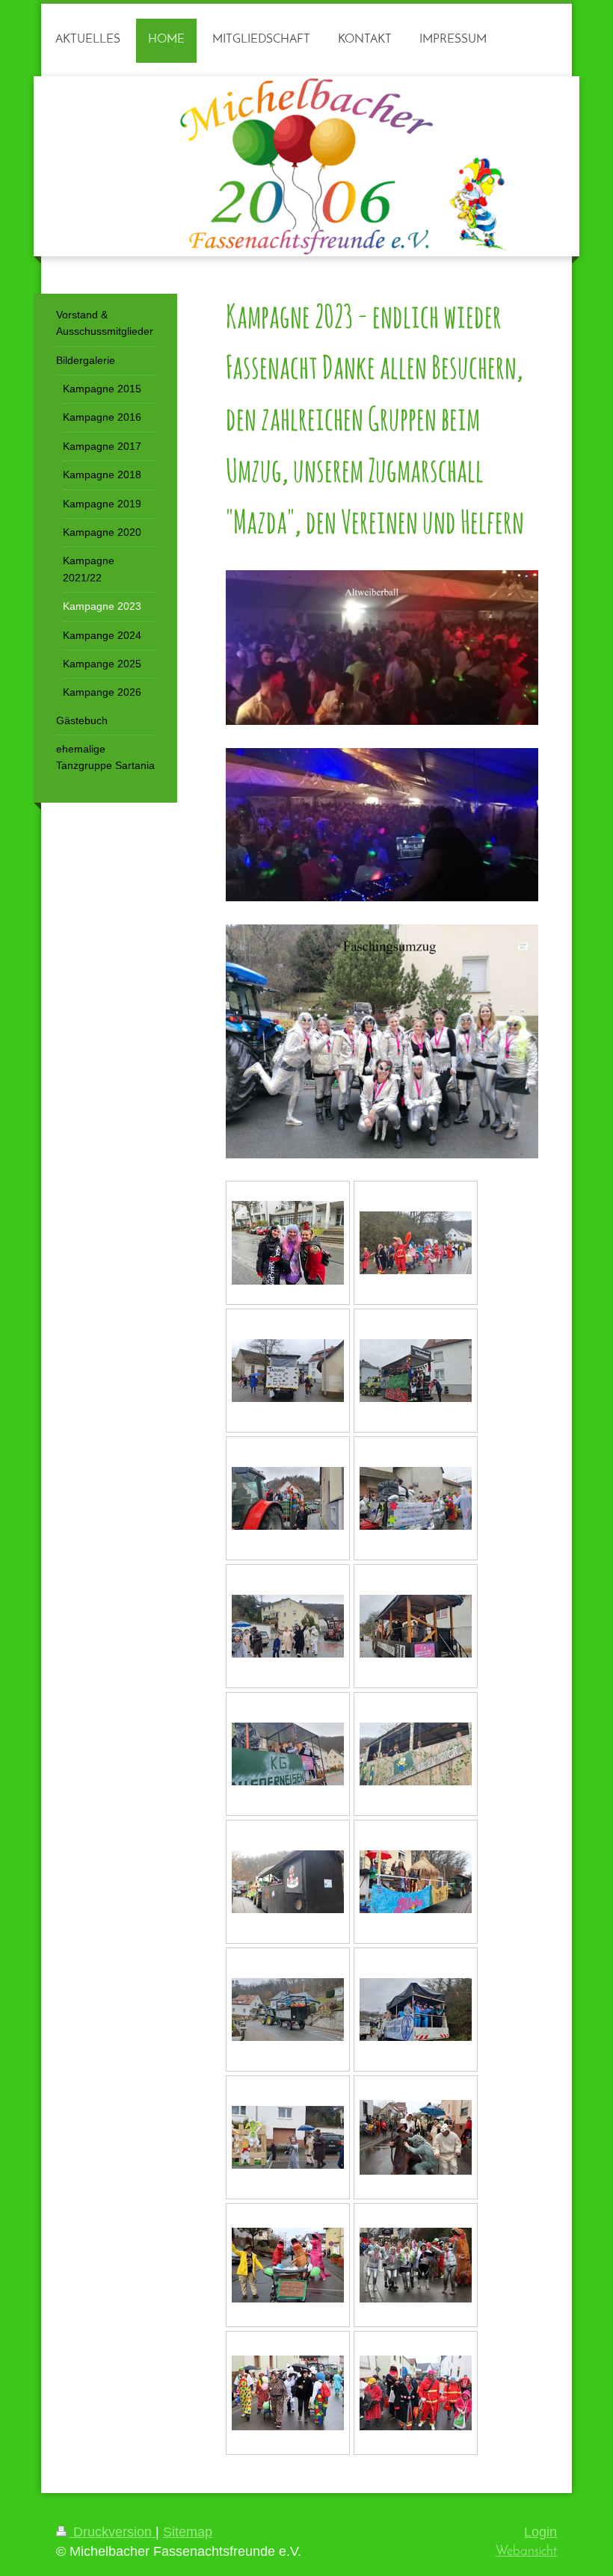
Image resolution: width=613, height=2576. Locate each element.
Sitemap (188, 2532)
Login (540, 2532)
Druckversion (113, 2532)
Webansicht (526, 2552)
